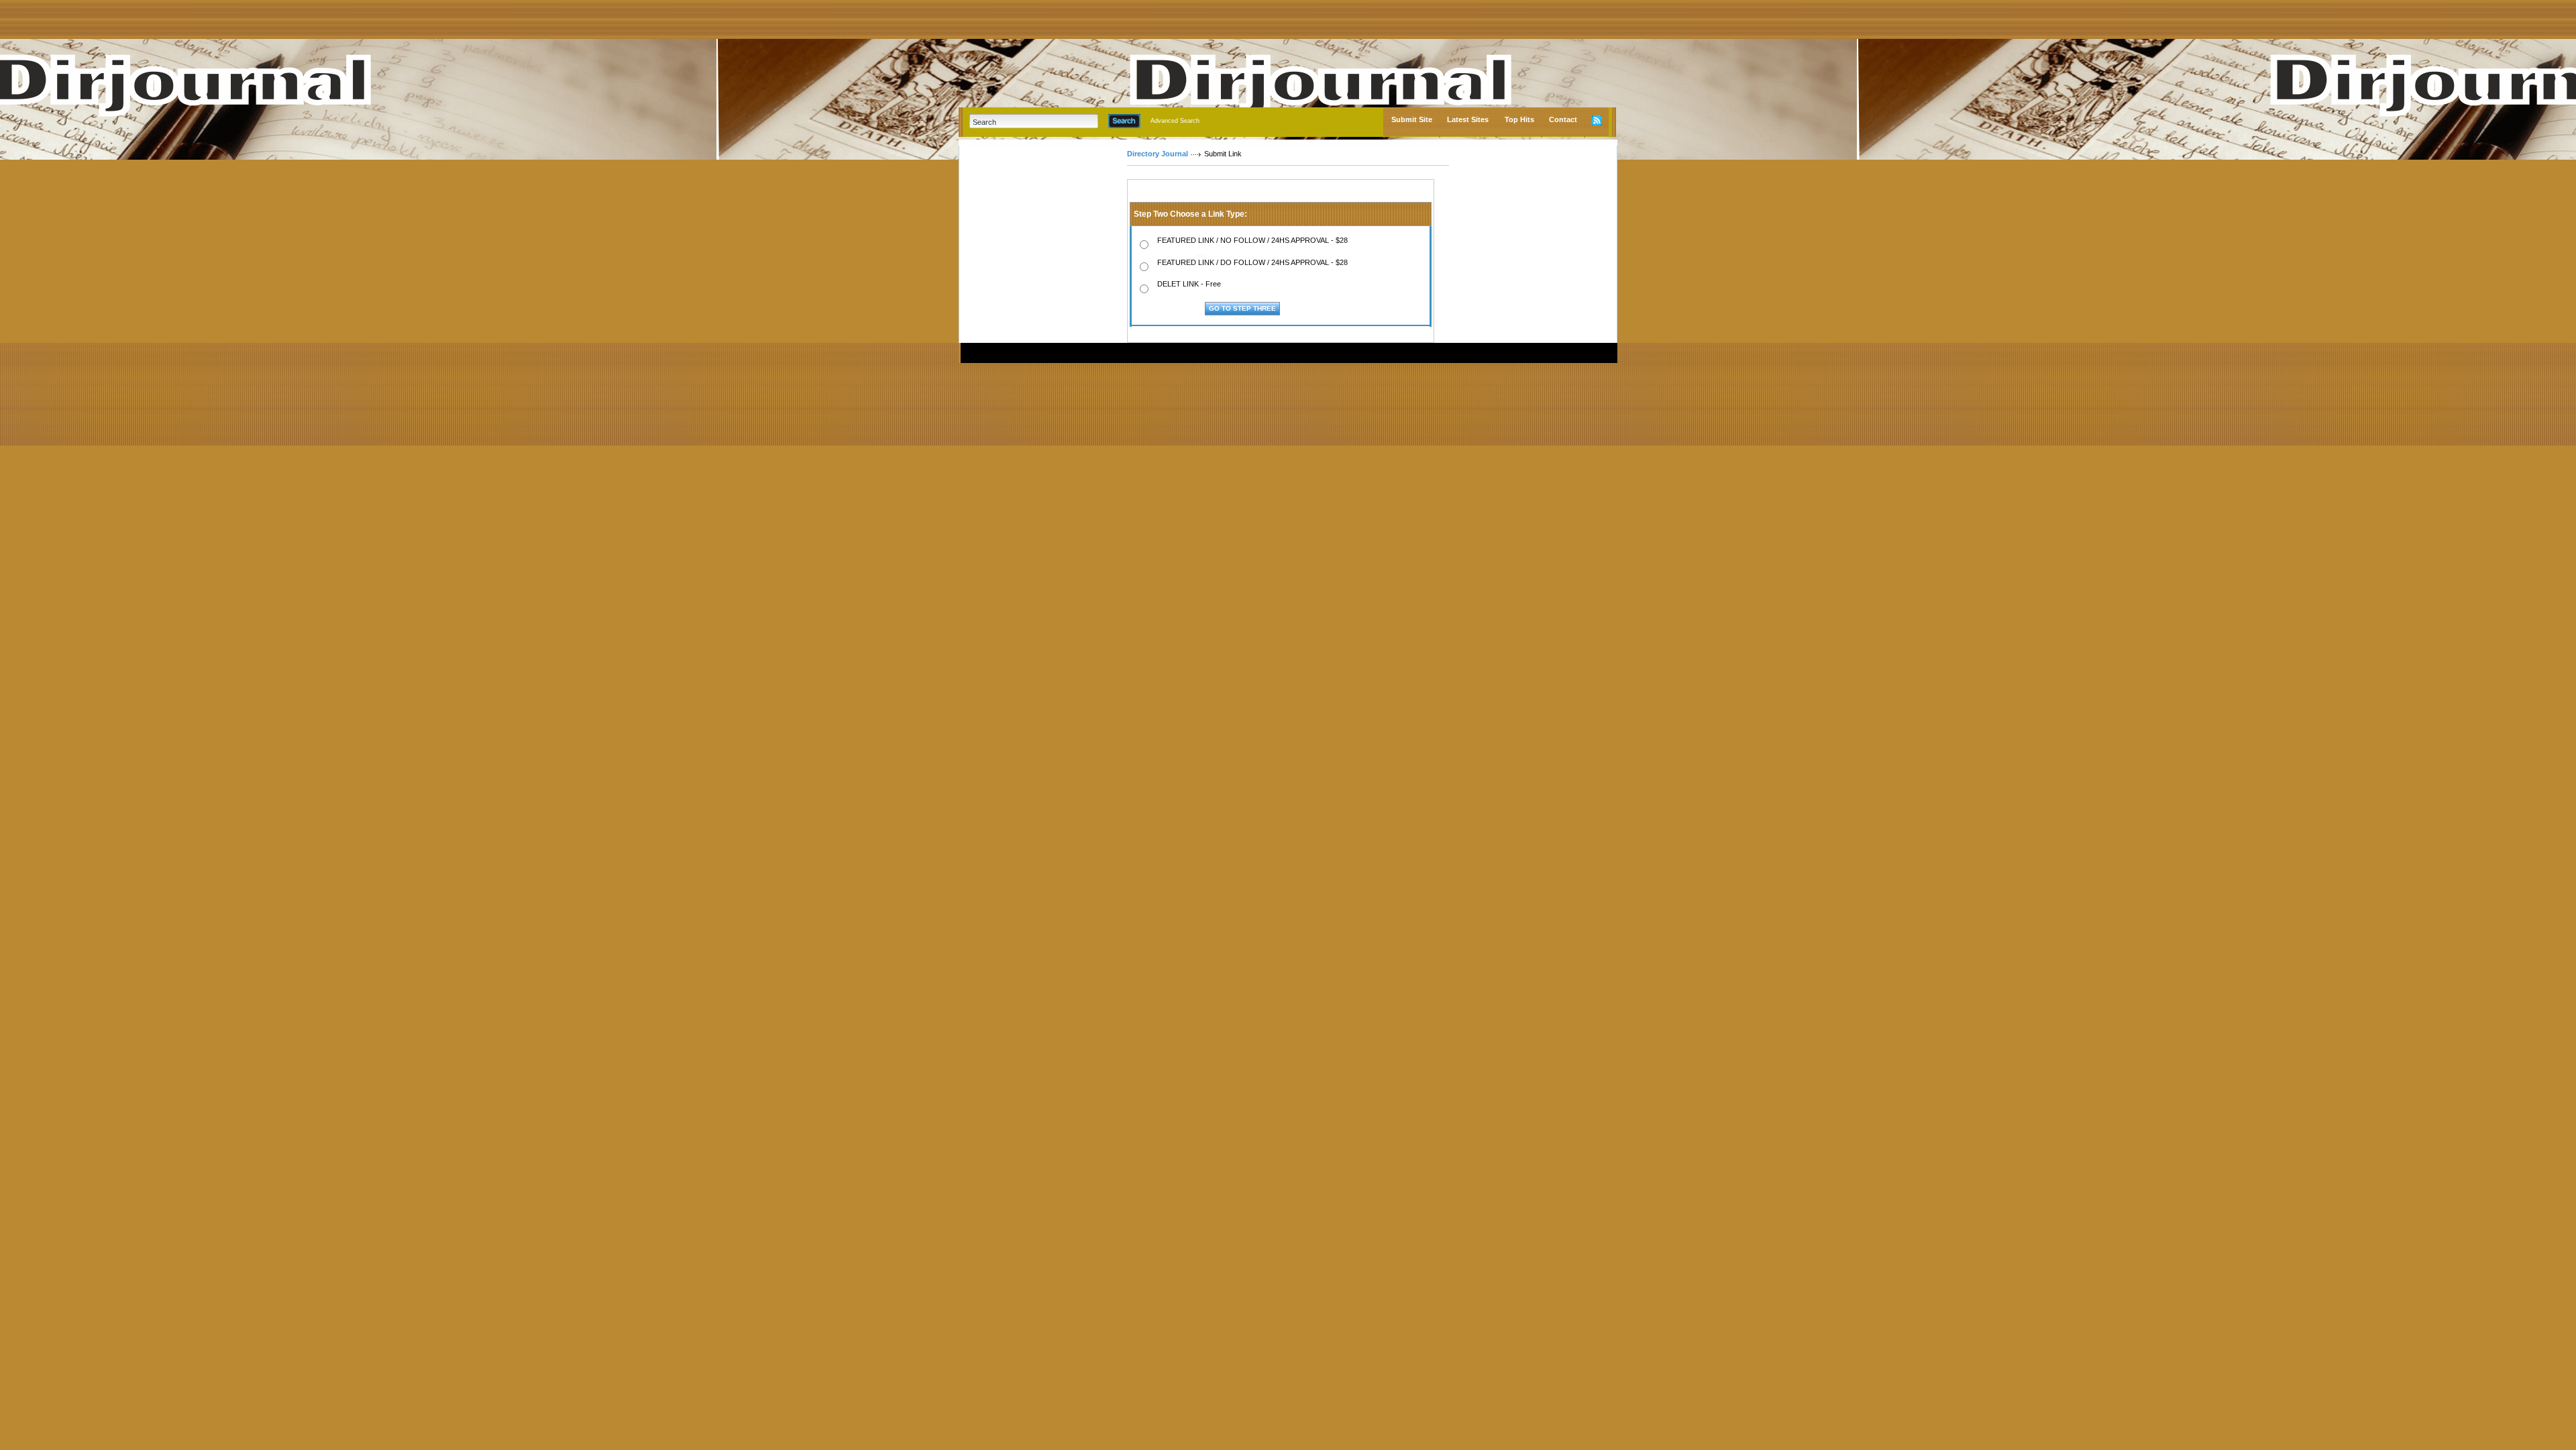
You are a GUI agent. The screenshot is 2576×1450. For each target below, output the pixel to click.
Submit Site (1412, 119)
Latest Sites (1468, 119)
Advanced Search (1175, 121)
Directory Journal (1158, 154)
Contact (1563, 119)
